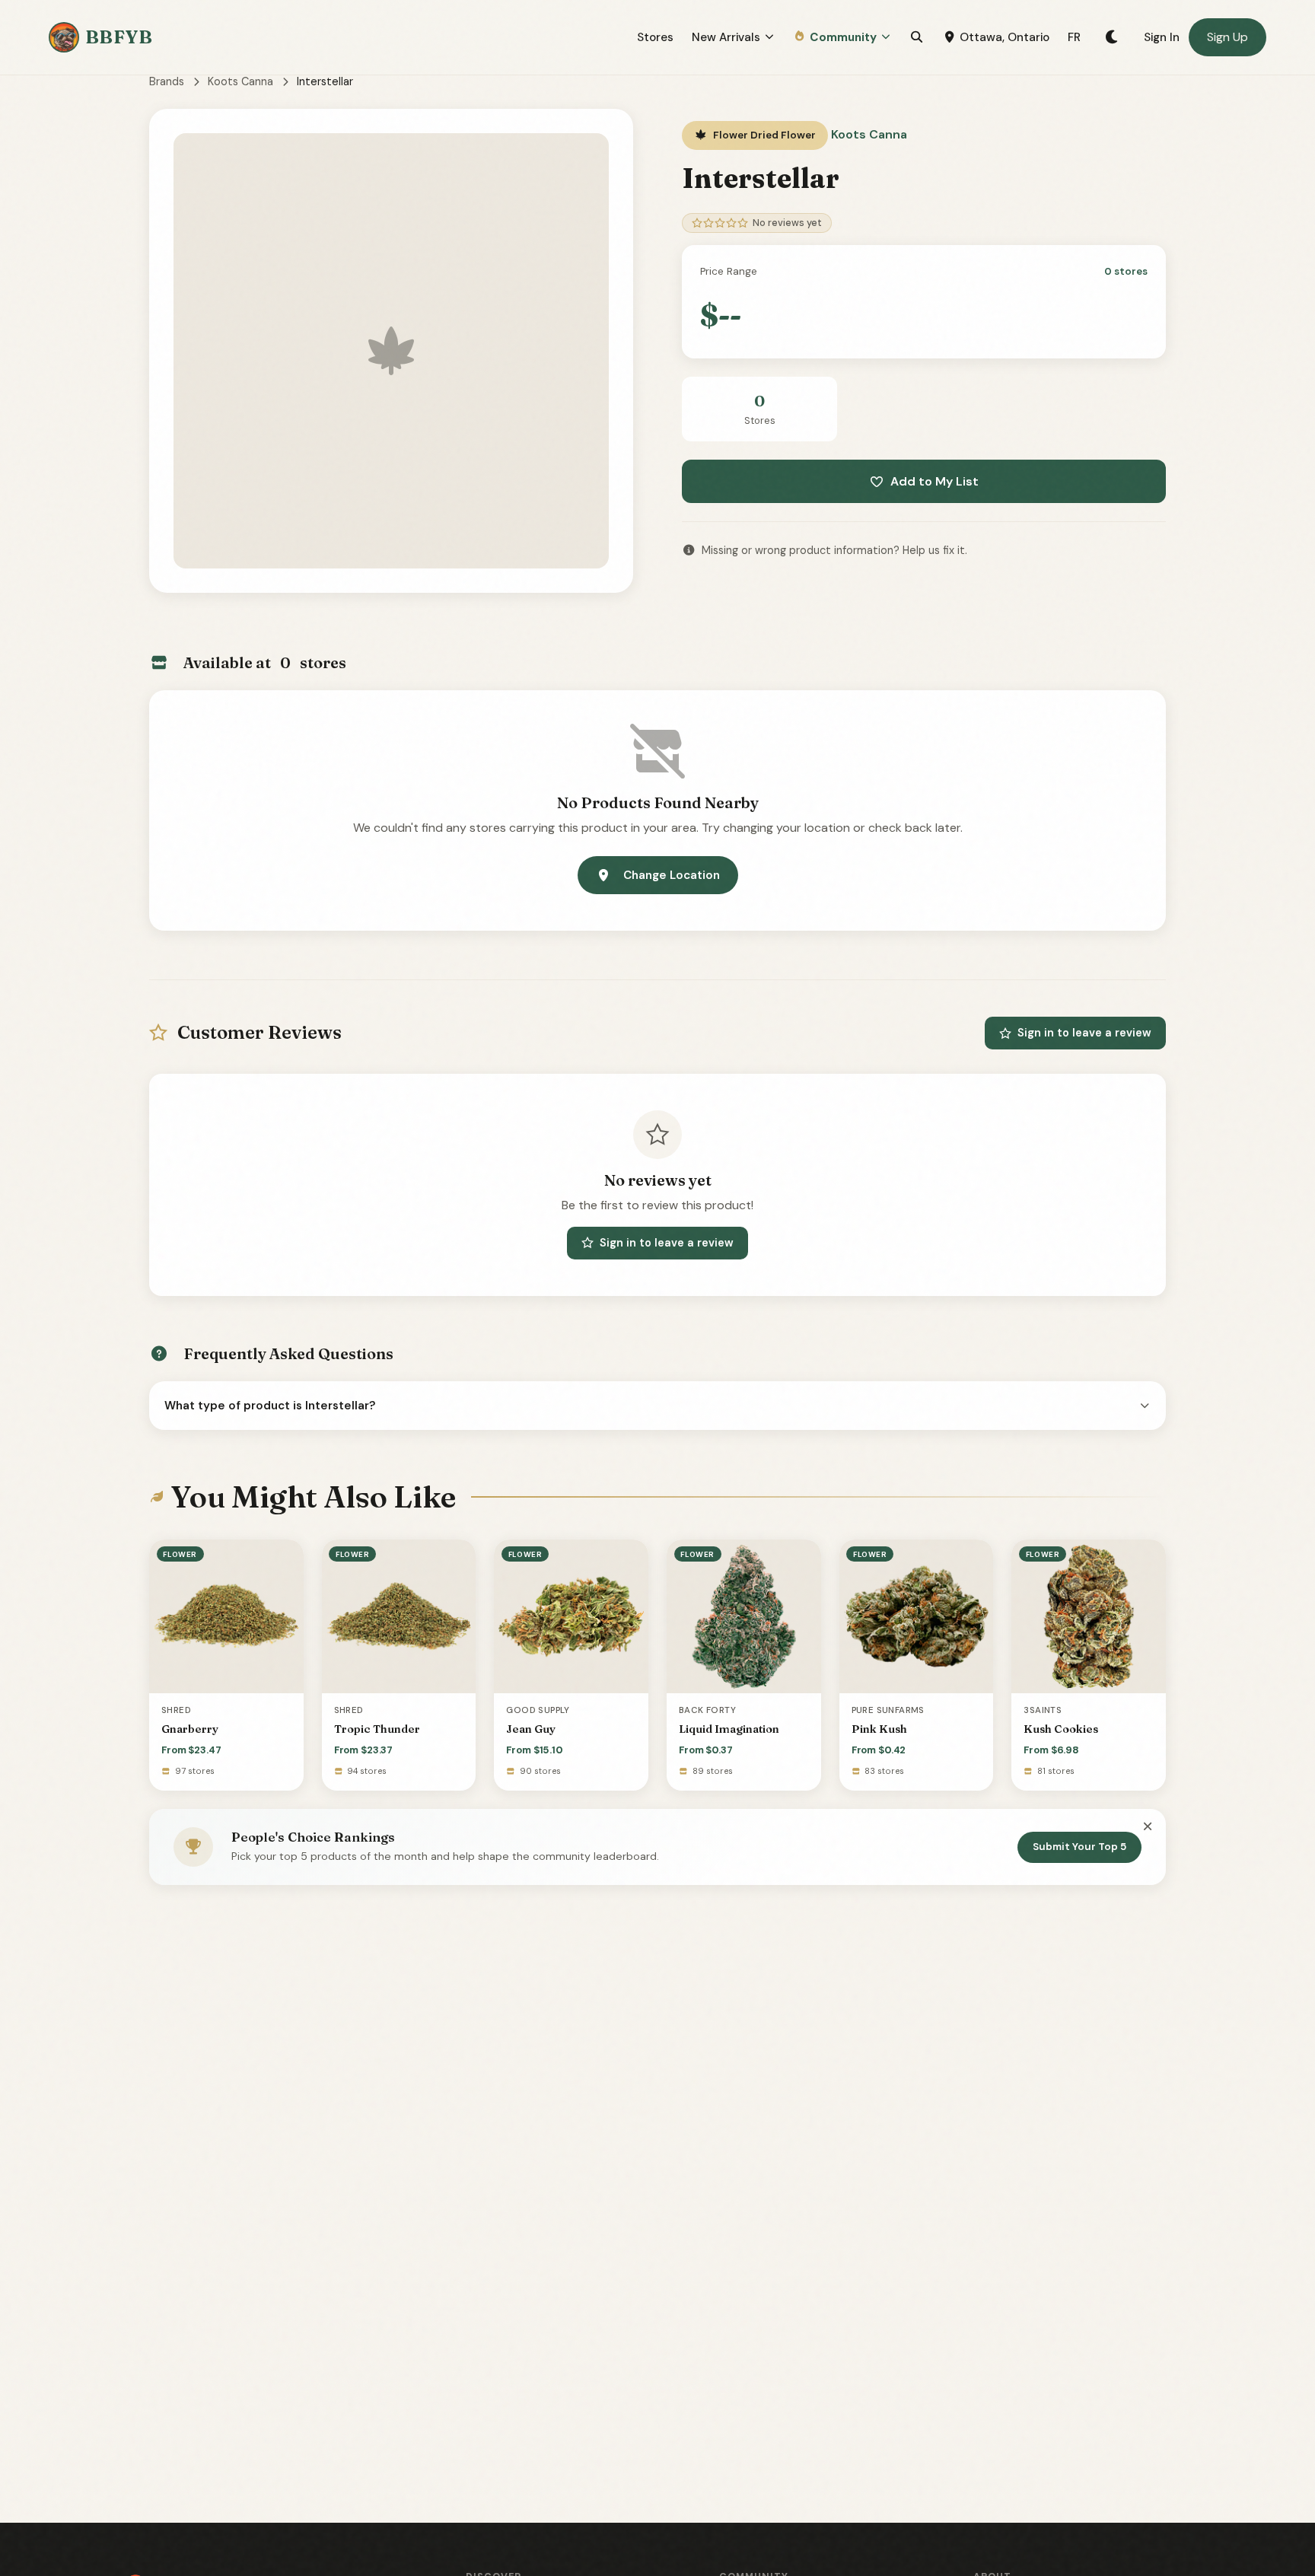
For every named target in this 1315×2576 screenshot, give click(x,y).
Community (843, 37)
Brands (167, 81)
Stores (655, 37)
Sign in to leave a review (1084, 1033)
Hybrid (1137, 2482)
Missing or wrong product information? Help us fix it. (834, 550)
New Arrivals (726, 37)
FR (1074, 37)
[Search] (917, 37)
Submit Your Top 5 (1079, 1847)
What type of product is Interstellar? (270, 1406)
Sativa (1137, 2444)
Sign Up (1227, 37)
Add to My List (935, 481)
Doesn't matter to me (1136, 2519)
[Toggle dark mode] (1112, 37)
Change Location (672, 875)
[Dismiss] (1148, 1827)
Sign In (1162, 37)
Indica (1137, 2406)
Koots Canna (240, 81)
